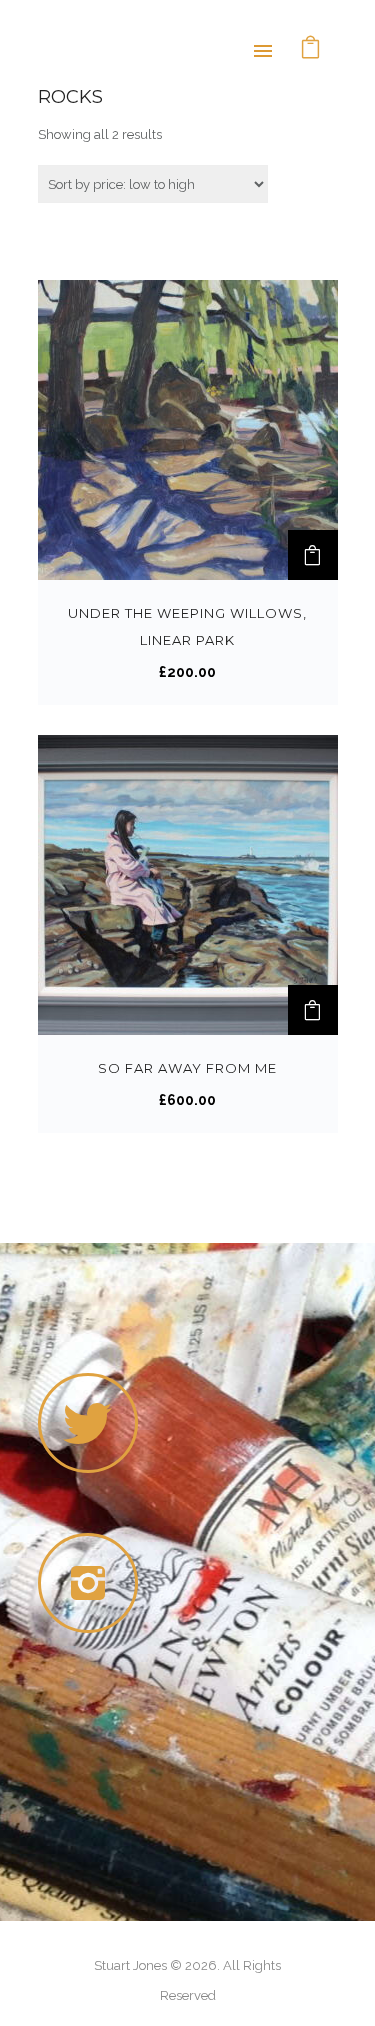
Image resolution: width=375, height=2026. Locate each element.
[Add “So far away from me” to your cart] (313, 1010)
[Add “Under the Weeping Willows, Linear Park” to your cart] (313, 555)
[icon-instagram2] (93, 1583)
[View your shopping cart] (311, 49)
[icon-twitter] (88, 1423)
